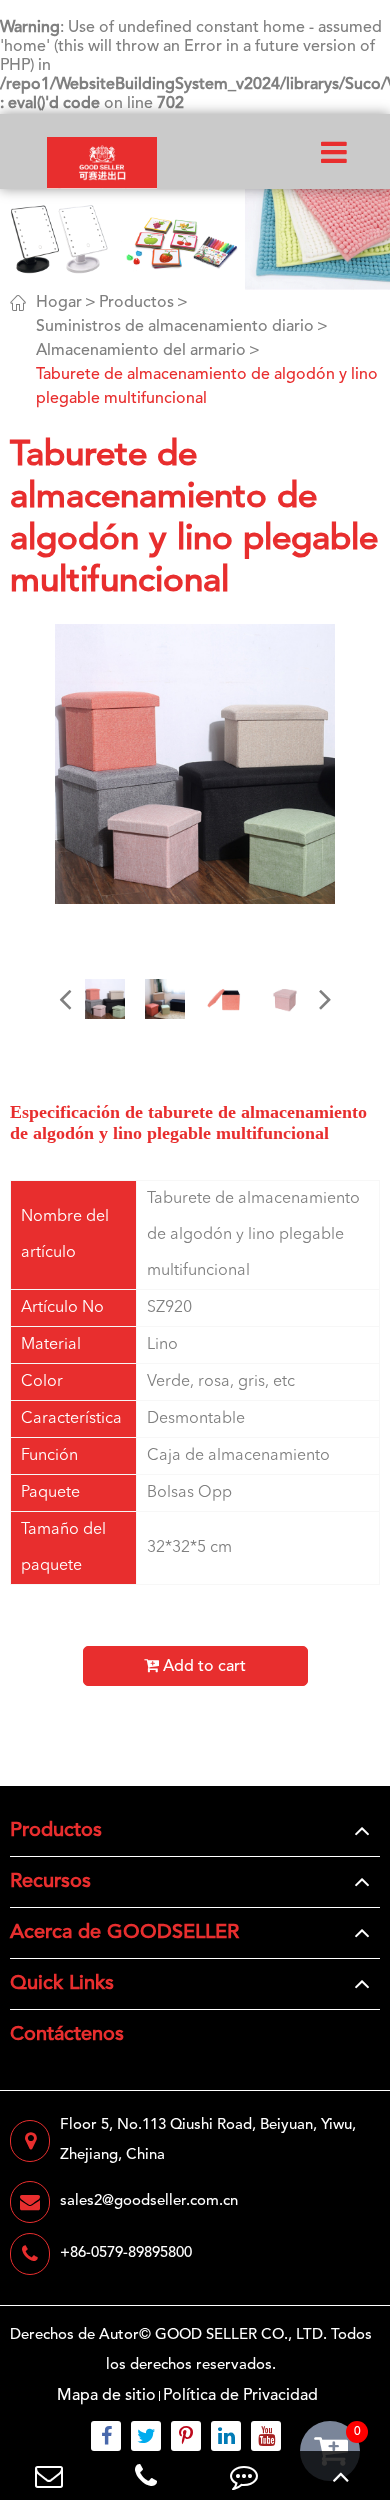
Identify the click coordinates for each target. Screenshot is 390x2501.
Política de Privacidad (240, 2396)
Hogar (59, 303)
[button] (65, 999)
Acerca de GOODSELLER (124, 1933)
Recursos (50, 1882)
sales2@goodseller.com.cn (149, 2201)
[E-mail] (49, 2475)
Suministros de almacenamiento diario (175, 327)
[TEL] (147, 2475)
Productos (136, 303)
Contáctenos (67, 2035)
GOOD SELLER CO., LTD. (241, 2335)
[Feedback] (244, 2475)
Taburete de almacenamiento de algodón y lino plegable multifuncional (207, 387)
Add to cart (202, 1667)
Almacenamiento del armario (141, 351)
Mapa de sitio (106, 2396)
